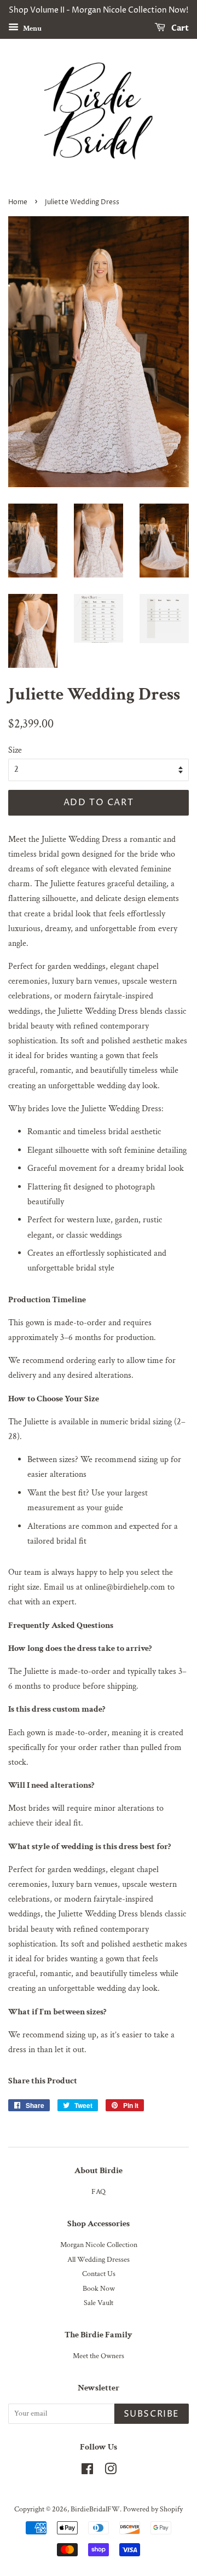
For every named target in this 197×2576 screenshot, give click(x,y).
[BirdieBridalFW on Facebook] (87, 2471)
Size (15, 750)
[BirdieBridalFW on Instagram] (111, 2471)
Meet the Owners (99, 2356)
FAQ (99, 2192)
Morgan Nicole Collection (99, 2245)
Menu (31, 28)
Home (18, 202)
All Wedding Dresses (99, 2260)
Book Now (99, 2289)
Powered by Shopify (153, 2509)
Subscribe (152, 2414)
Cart (179, 28)
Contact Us (99, 2274)
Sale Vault (99, 2303)
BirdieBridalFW (95, 2509)
